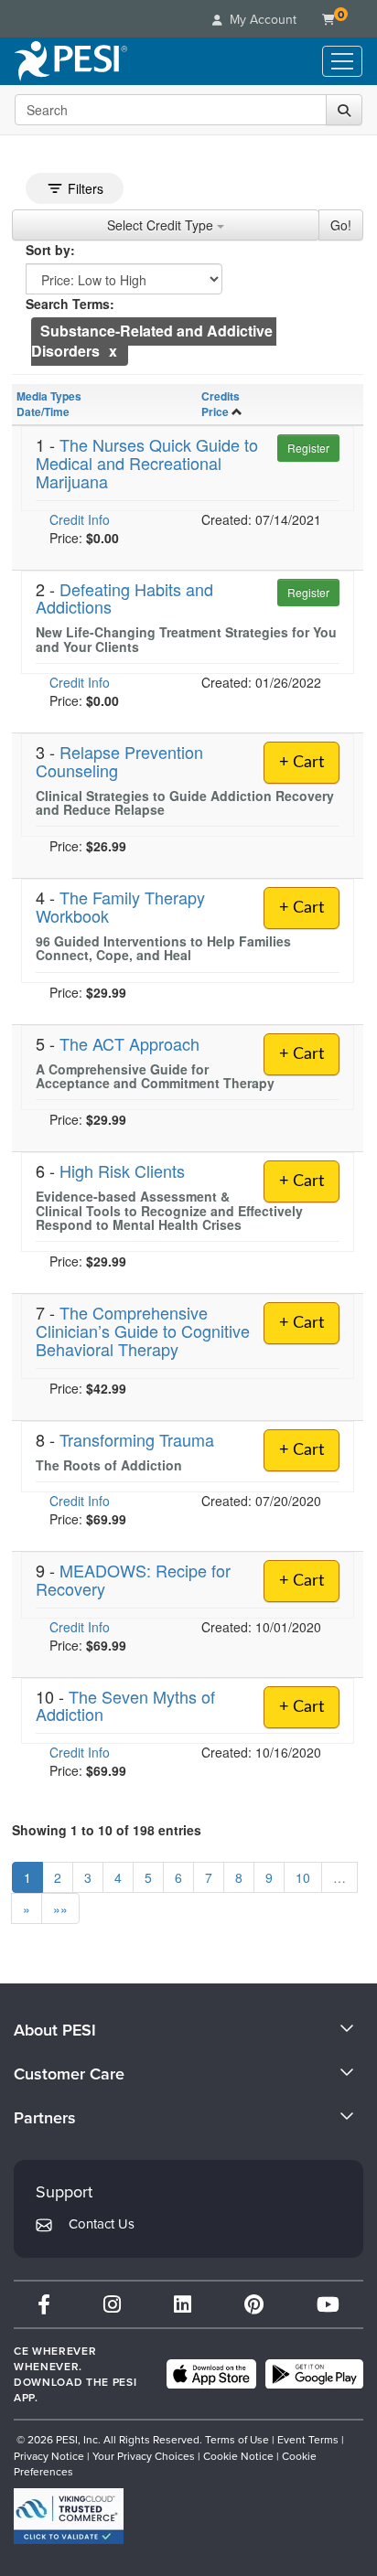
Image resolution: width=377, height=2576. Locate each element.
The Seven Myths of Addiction (125, 1705)
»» (60, 1908)
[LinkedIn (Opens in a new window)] (183, 2304)
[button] (113, 351)
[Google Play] (314, 2374)
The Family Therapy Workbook (120, 906)
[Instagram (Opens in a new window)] (112, 2304)
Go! (341, 225)
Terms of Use (237, 2439)
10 (303, 1877)
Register (308, 448)
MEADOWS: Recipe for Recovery (133, 1579)
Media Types (49, 396)
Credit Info (80, 519)
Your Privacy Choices (144, 2456)
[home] (71, 61)
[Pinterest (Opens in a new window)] (254, 2304)
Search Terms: (70, 304)
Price (215, 412)
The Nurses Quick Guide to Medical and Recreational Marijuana (147, 463)
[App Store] (211, 2374)
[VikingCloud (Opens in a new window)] (69, 2516)
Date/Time (43, 412)
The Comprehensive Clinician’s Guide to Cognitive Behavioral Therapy (143, 1331)
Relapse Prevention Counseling (119, 761)
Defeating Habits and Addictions (124, 598)
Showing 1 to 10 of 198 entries (107, 1830)
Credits (221, 396)
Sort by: (50, 250)
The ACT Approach (129, 1043)
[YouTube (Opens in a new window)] (328, 2304)
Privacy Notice (49, 2456)
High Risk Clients (122, 1170)
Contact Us (102, 2223)
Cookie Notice (238, 2456)
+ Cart (302, 763)
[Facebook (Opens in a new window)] (44, 2304)
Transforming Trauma (137, 1439)
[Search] (344, 110)
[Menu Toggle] (342, 61)
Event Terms (308, 2439)
